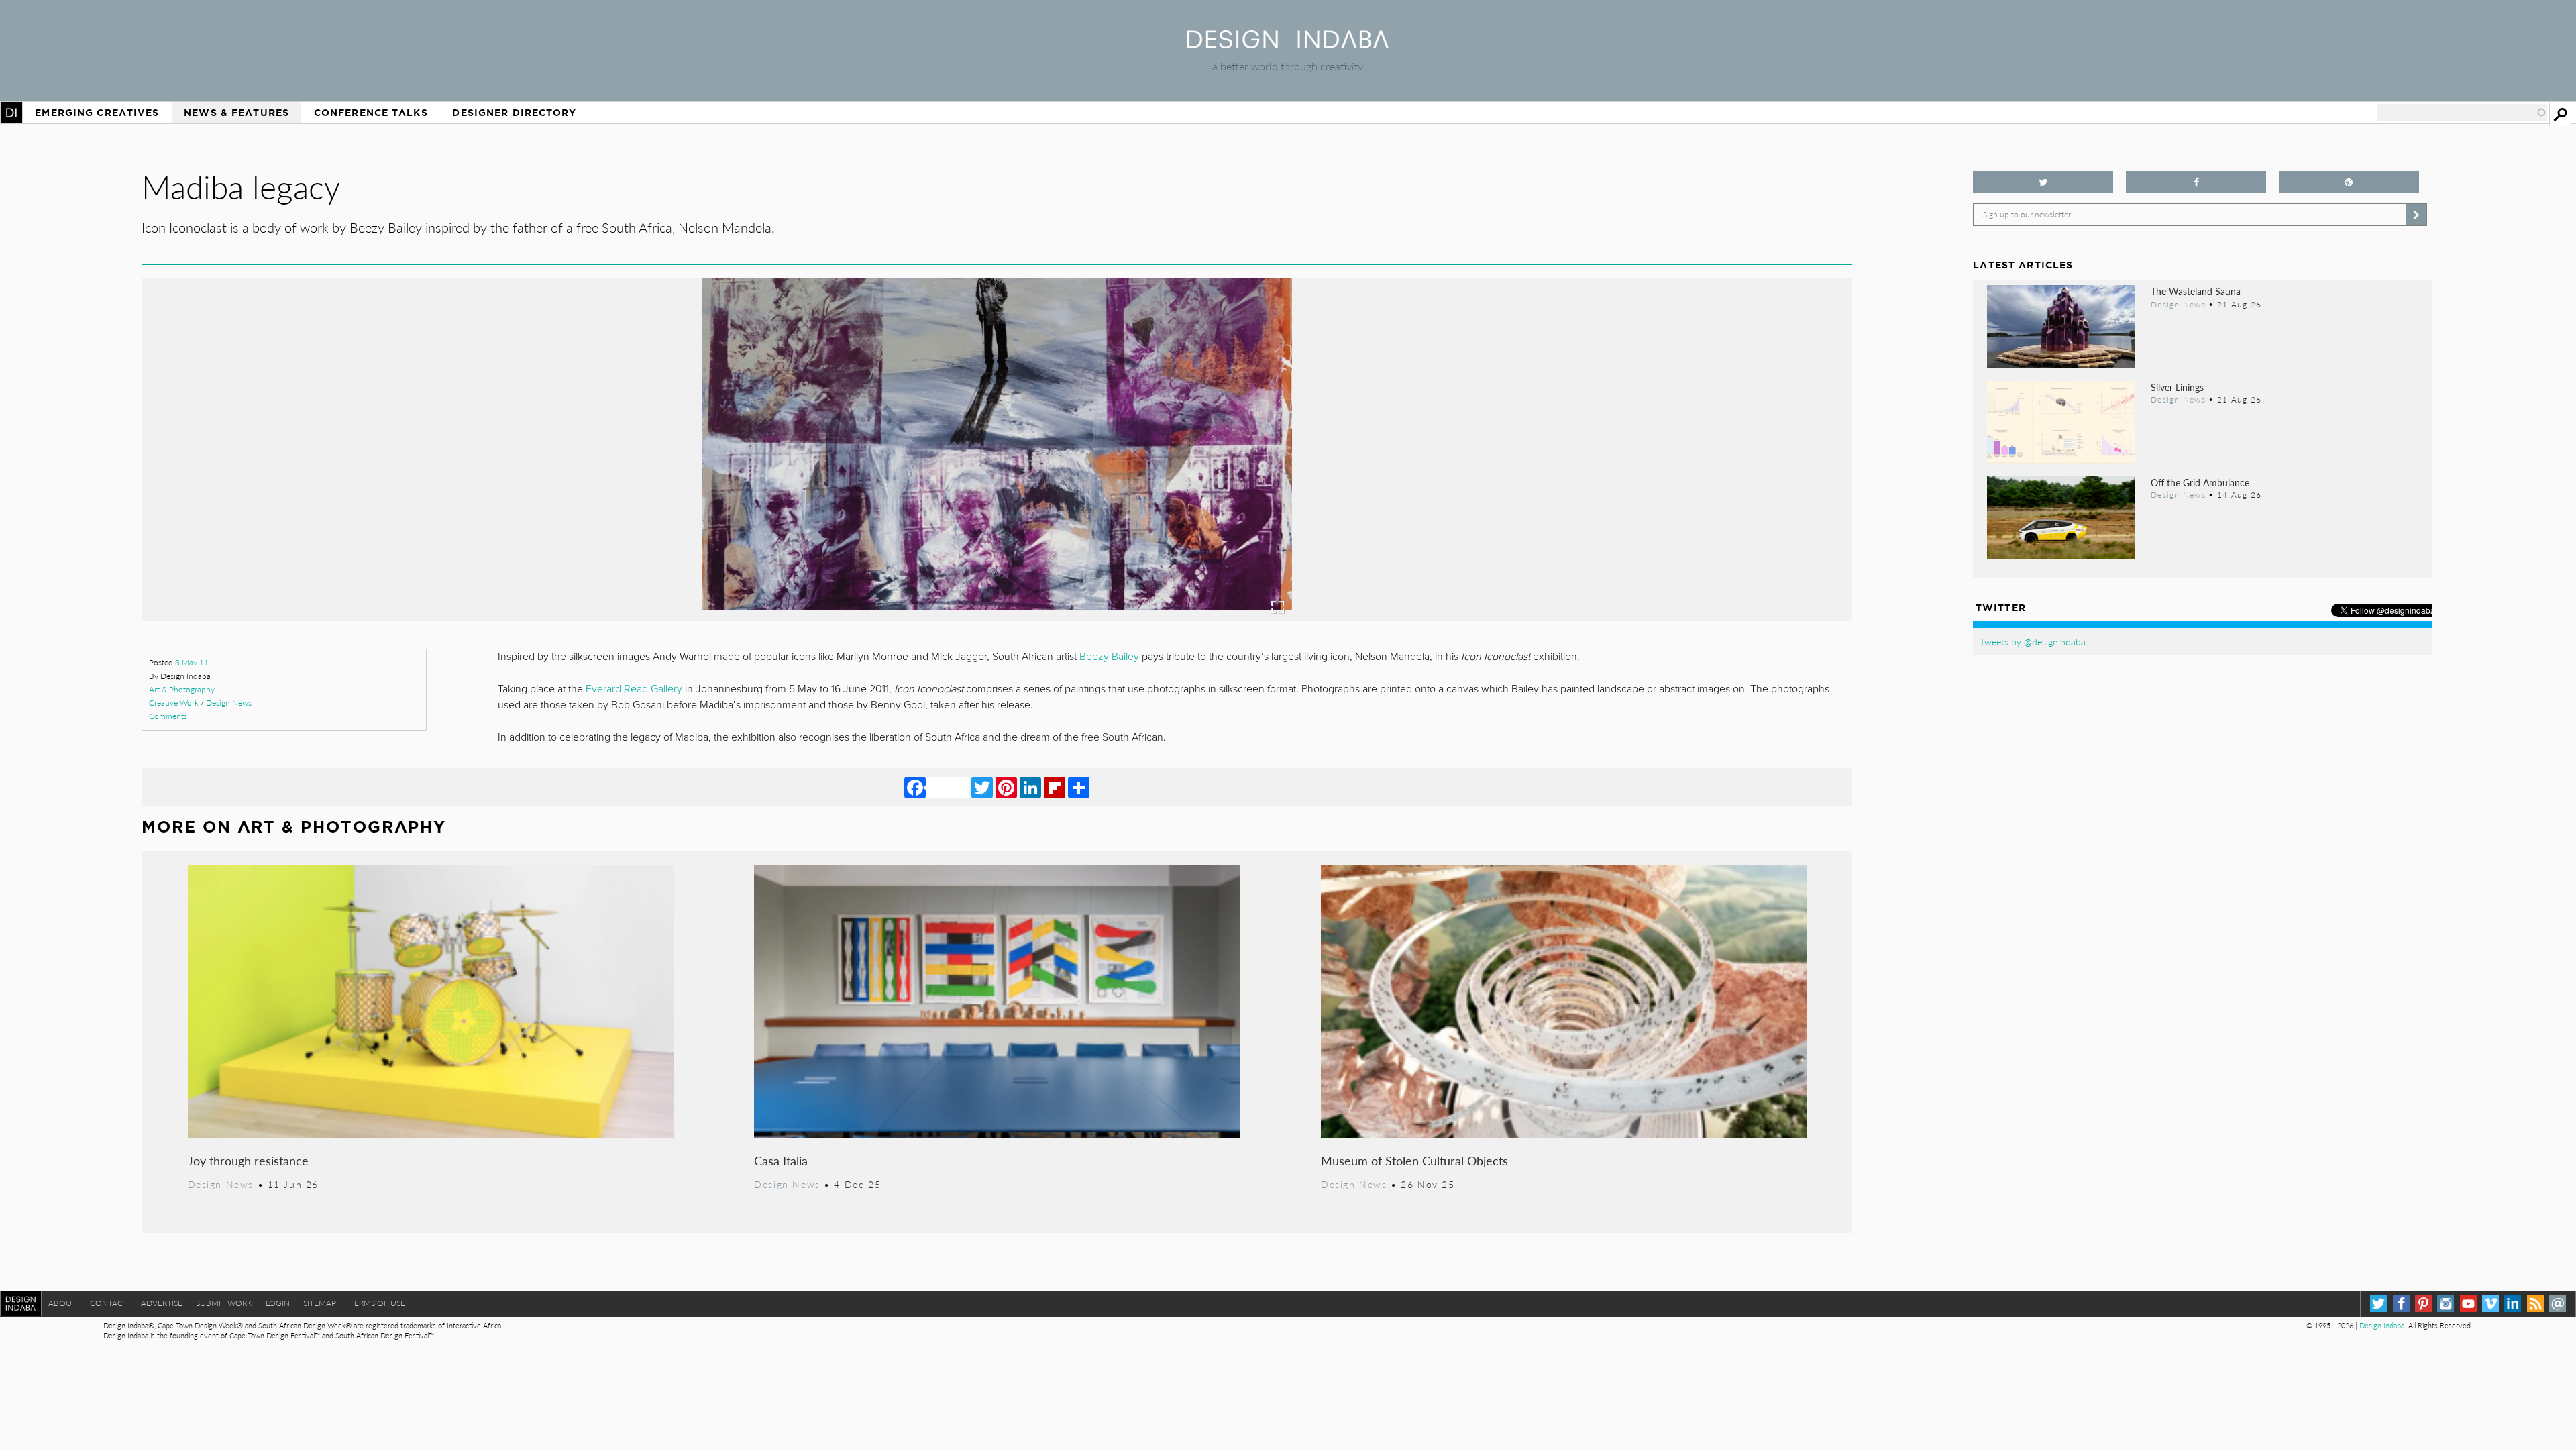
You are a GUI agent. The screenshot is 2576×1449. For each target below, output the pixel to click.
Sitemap (320, 1303)
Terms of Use (377, 1303)
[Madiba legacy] (997, 617)
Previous (398, 514)
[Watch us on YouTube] (2468, 1304)
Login (278, 1303)
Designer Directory (514, 113)
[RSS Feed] (2535, 1304)
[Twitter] (982, 787)
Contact (109, 1303)
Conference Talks (371, 113)
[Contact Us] (2558, 1304)
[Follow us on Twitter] (2043, 182)
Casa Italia (781, 1160)
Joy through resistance (248, 1160)
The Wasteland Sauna (2196, 291)
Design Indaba (2382, 1325)
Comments (168, 716)
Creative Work (174, 703)
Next (1596, 514)
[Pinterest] (1006, 787)
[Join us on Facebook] (2196, 182)
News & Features (236, 113)
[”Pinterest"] (2349, 182)
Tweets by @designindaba (2033, 641)
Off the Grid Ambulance (2200, 482)
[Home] (1288, 44)
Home (11, 113)
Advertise (162, 1303)
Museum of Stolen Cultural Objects (1414, 1160)
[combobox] (2462, 113)
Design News (229, 703)
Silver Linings (2177, 387)
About (62, 1303)
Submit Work (224, 1303)
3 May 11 (192, 662)
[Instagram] (2446, 1304)
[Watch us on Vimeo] (2490, 1304)
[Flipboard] (1055, 787)
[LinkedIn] (1030, 787)
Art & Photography (182, 689)
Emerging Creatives (97, 113)
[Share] (1079, 787)
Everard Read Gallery (634, 689)
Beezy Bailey (1108, 657)
